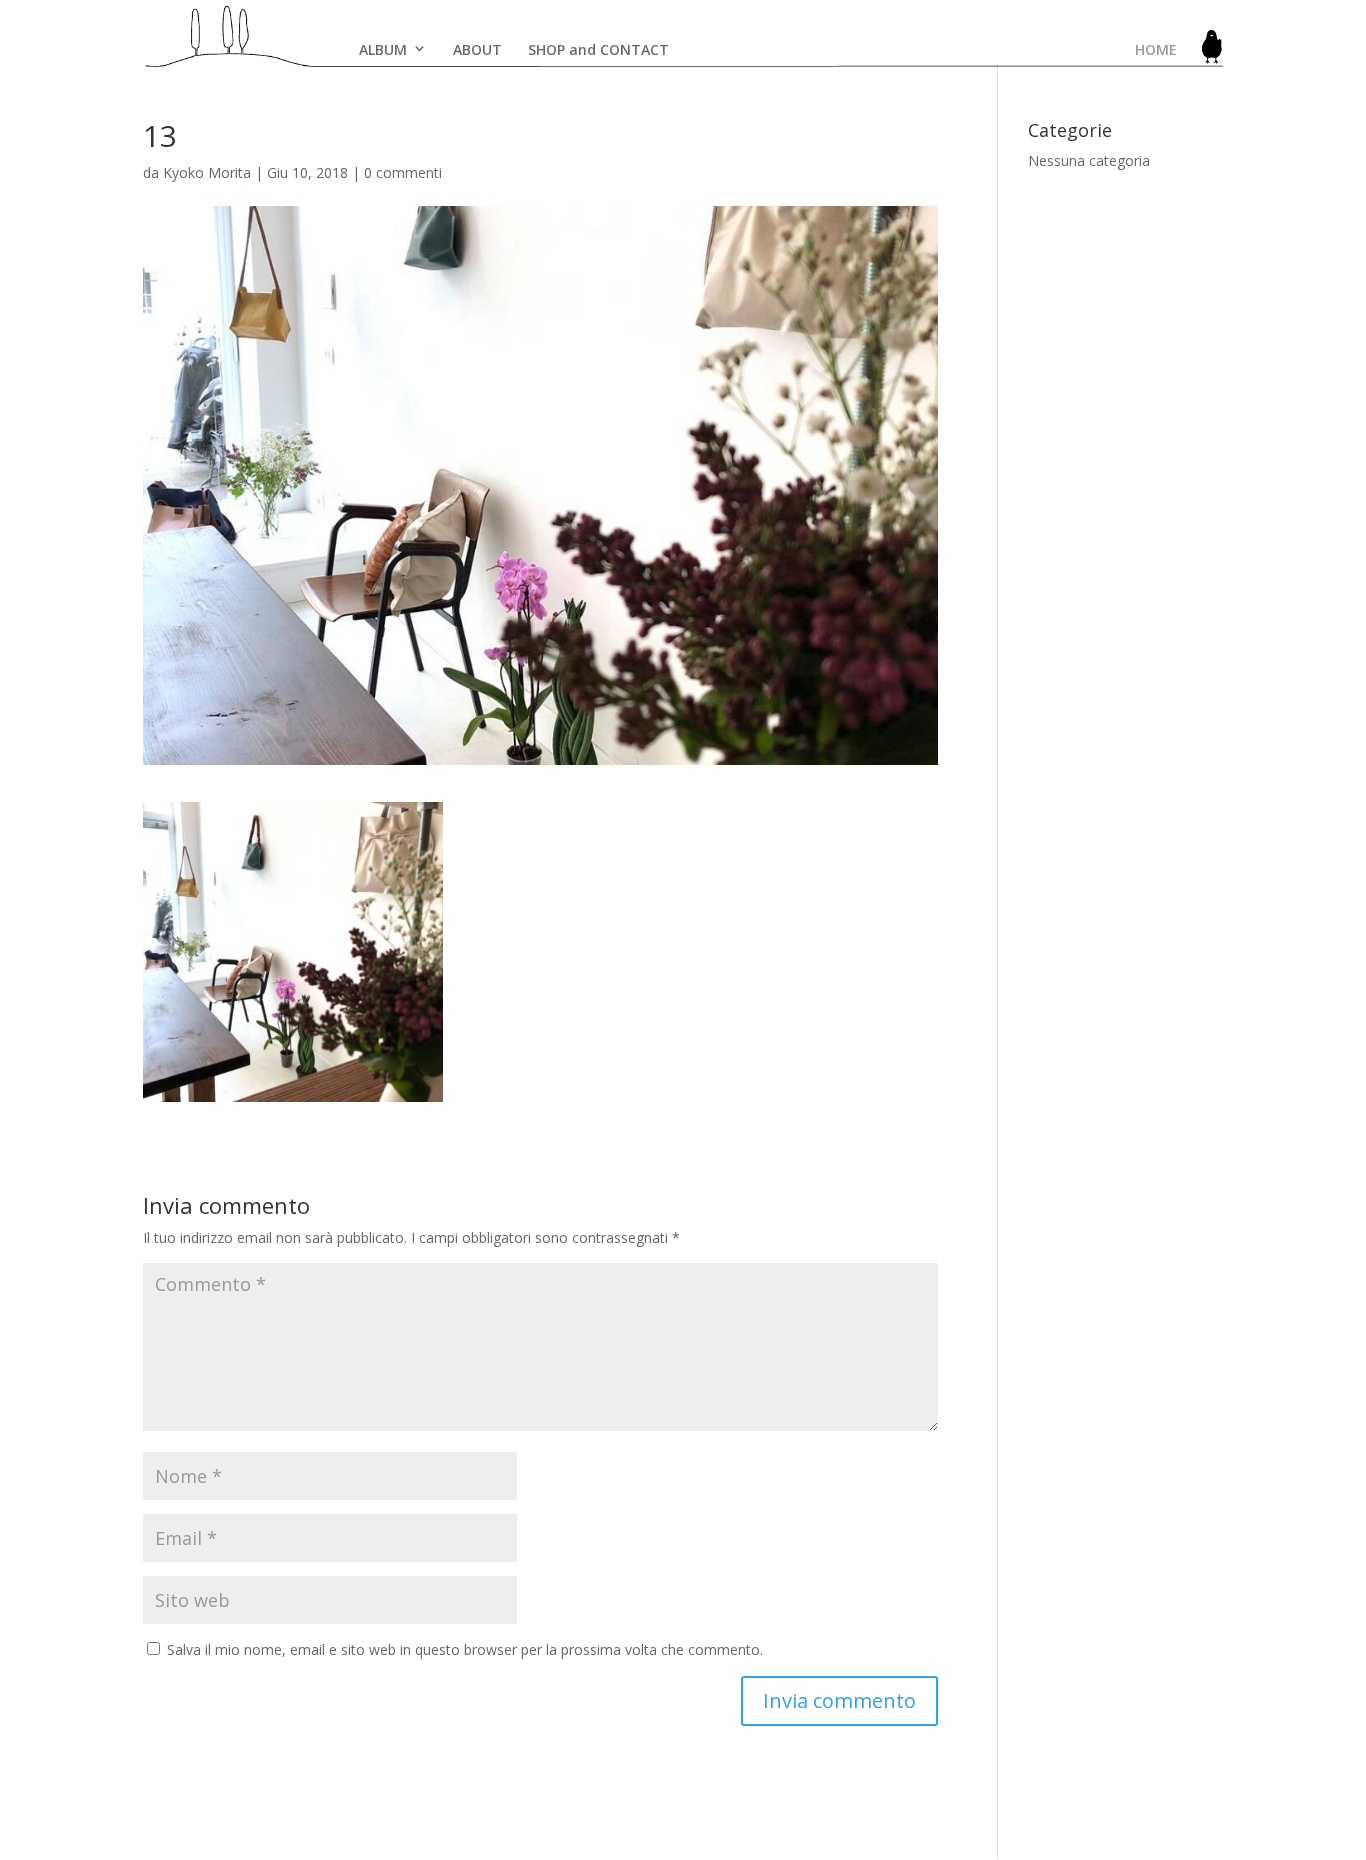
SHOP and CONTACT (598, 49)
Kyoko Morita (207, 172)
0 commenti (403, 172)
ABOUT (477, 49)
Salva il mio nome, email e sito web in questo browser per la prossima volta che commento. (465, 1649)
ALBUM (383, 49)
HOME (1156, 49)
